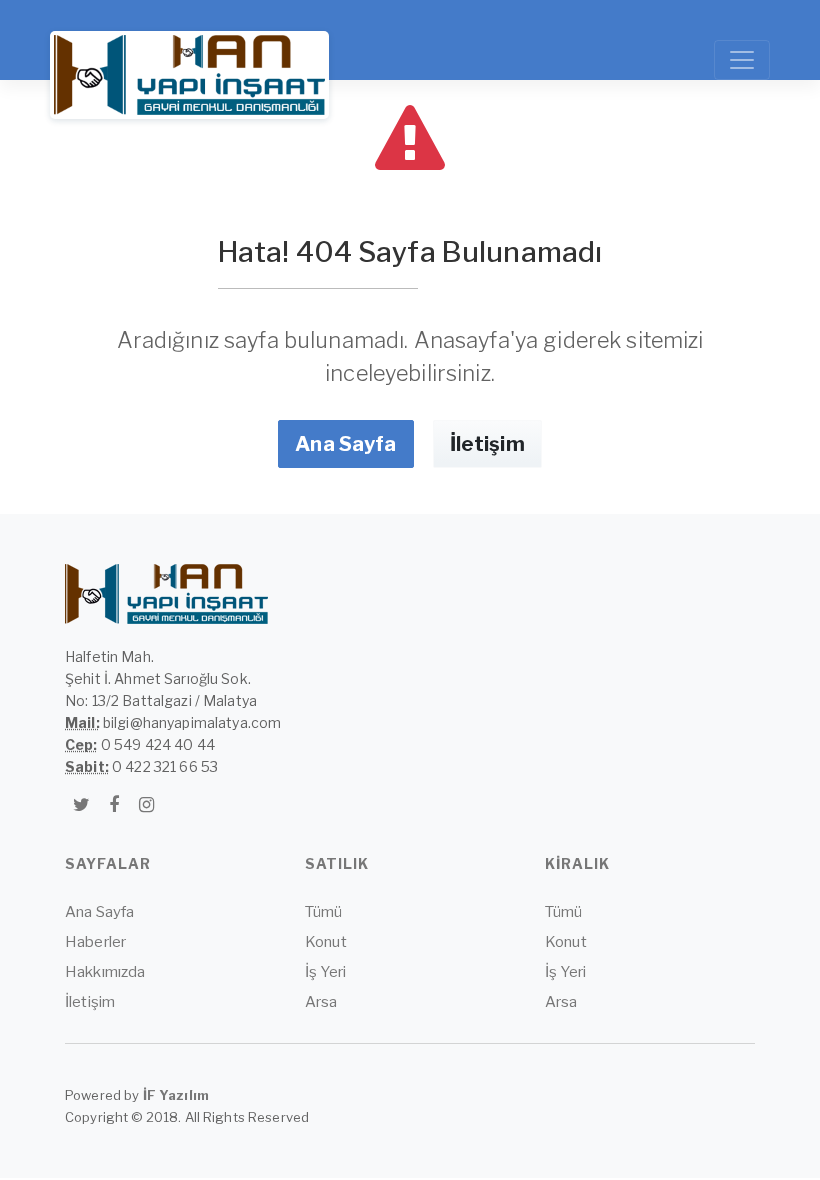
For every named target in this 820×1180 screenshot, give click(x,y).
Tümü (324, 912)
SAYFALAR (108, 863)
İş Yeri (325, 972)
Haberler (95, 942)
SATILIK (337, 863)
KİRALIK (577, 863)
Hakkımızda (105, 972)
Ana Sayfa (345, 444)
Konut (326, 942)
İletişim (487, 444)
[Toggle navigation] (742, 60)
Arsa (321, 1002)
